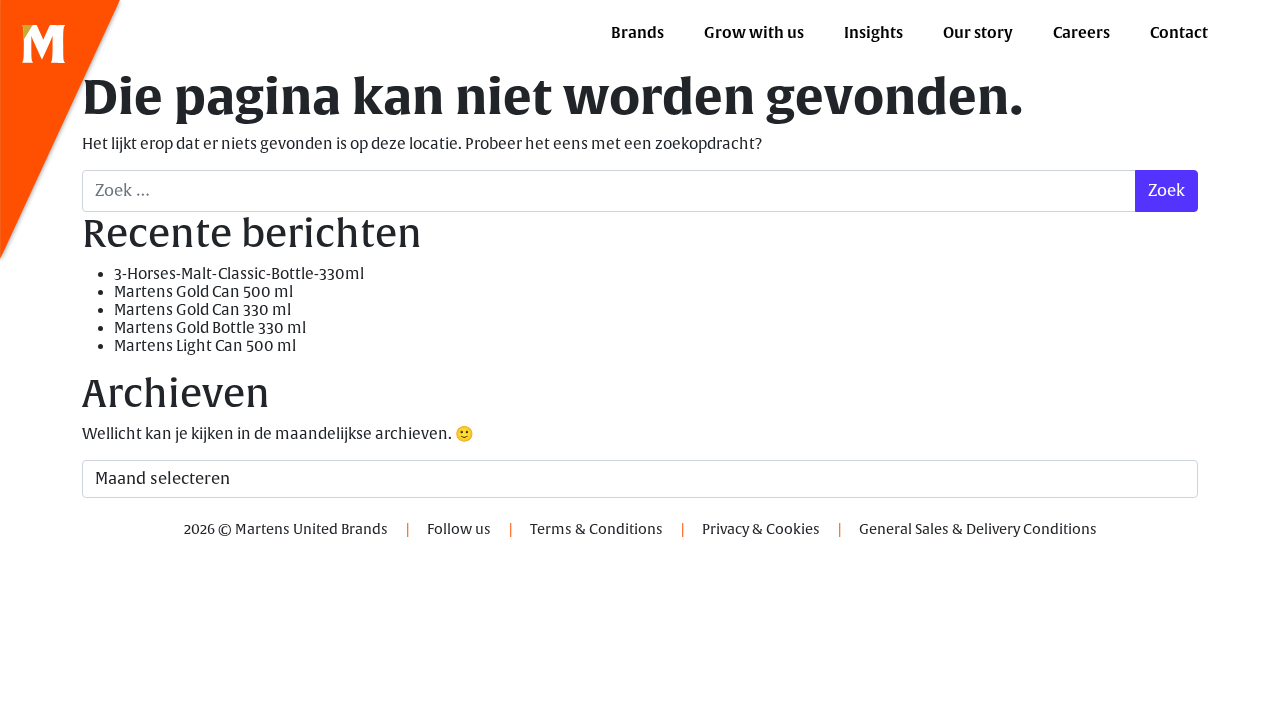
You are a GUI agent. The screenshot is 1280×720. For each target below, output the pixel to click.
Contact (1179, 33)
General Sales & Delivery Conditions (978, 529)
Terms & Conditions (596, 529)
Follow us (459, 529)
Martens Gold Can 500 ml (203, 292)
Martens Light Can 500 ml (205, 346)
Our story (978, 33)
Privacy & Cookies (761, 529)
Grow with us (754, 33)
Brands (637, 33)
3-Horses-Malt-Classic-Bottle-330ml (239, 274)
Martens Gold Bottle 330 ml (210, 328)
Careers (1081, 33)
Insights (873, 33)
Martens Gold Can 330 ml (202, 310)
